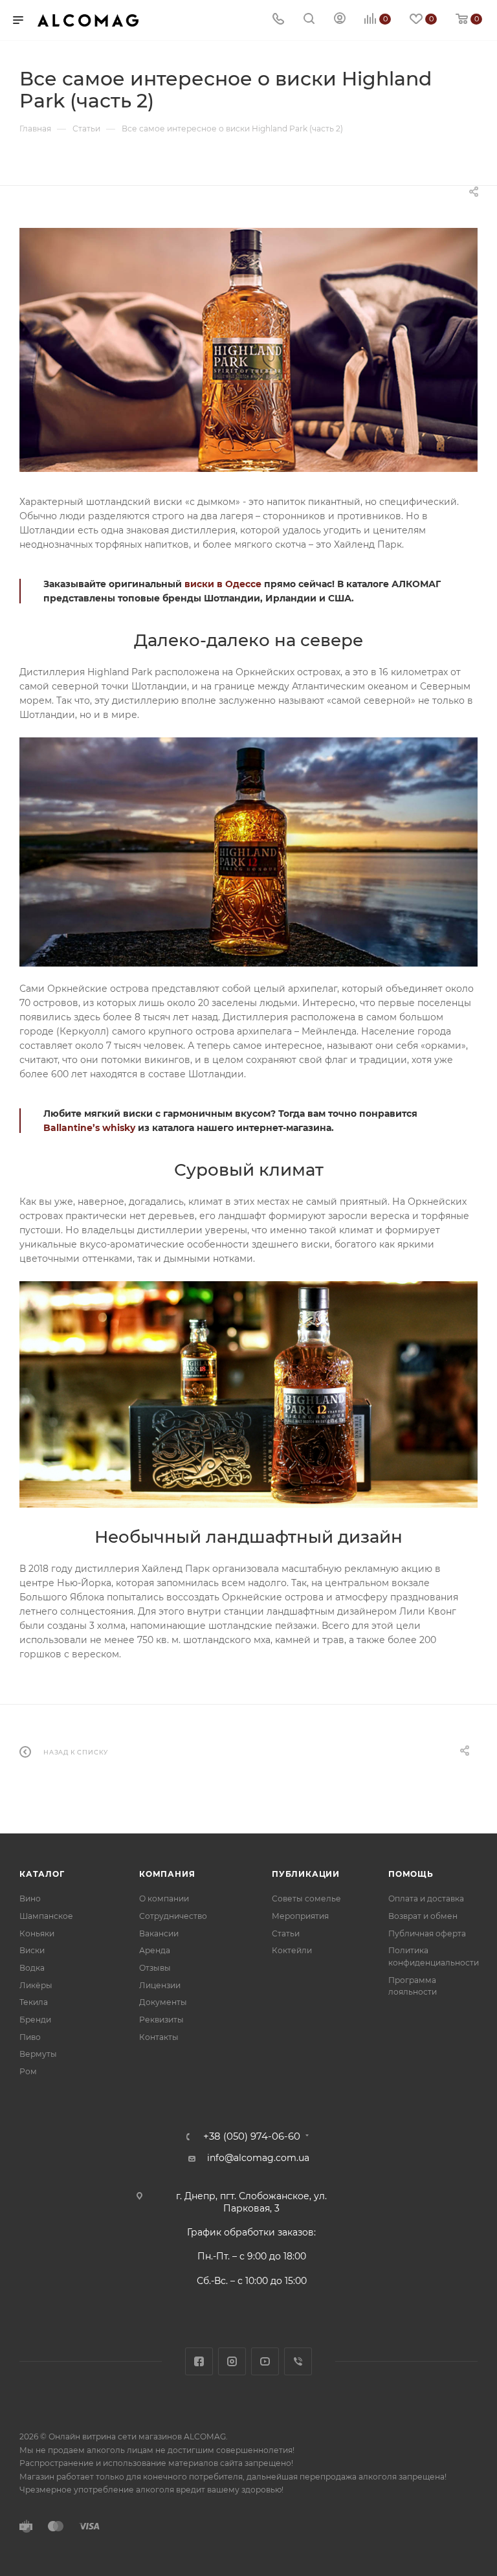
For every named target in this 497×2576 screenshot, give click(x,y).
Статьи (286, 1933)
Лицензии (160, 1985)
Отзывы (155, 1968)
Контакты (159, 2037)
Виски (32, 1950)
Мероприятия (300, 1916)
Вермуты (38, 2054)
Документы (163, 2002)
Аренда (155, 1950)
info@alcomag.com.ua (258, 2158)
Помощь (411, 1874)
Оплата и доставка (426, 1898)
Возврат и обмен (423, 1916)
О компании (164, 1898)
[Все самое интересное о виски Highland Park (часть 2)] (248, 350)
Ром (28, 2071)
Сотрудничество (173, 1916)
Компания (167, 1874)
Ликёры (36, 1985)
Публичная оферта (427, 1933)
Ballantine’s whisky (89, 1128)
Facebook (199, 2361)
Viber (298, 2361)
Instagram (232, 2361)
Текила (34, 2002)
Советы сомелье (306, 1898)
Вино (30, 1898)
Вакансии (159, 1933)
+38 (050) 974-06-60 (252, 2137)
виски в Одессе (223, 584)
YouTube (265, 2361)
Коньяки (37, 1933)
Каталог (42, 1874)
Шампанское (46, 1916)
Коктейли (292, 1950)
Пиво (30, 2037)
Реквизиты (161, 2020)
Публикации (306, 1874)
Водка (32, 1968)
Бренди (35, 2020)
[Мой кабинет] (340, 20)
